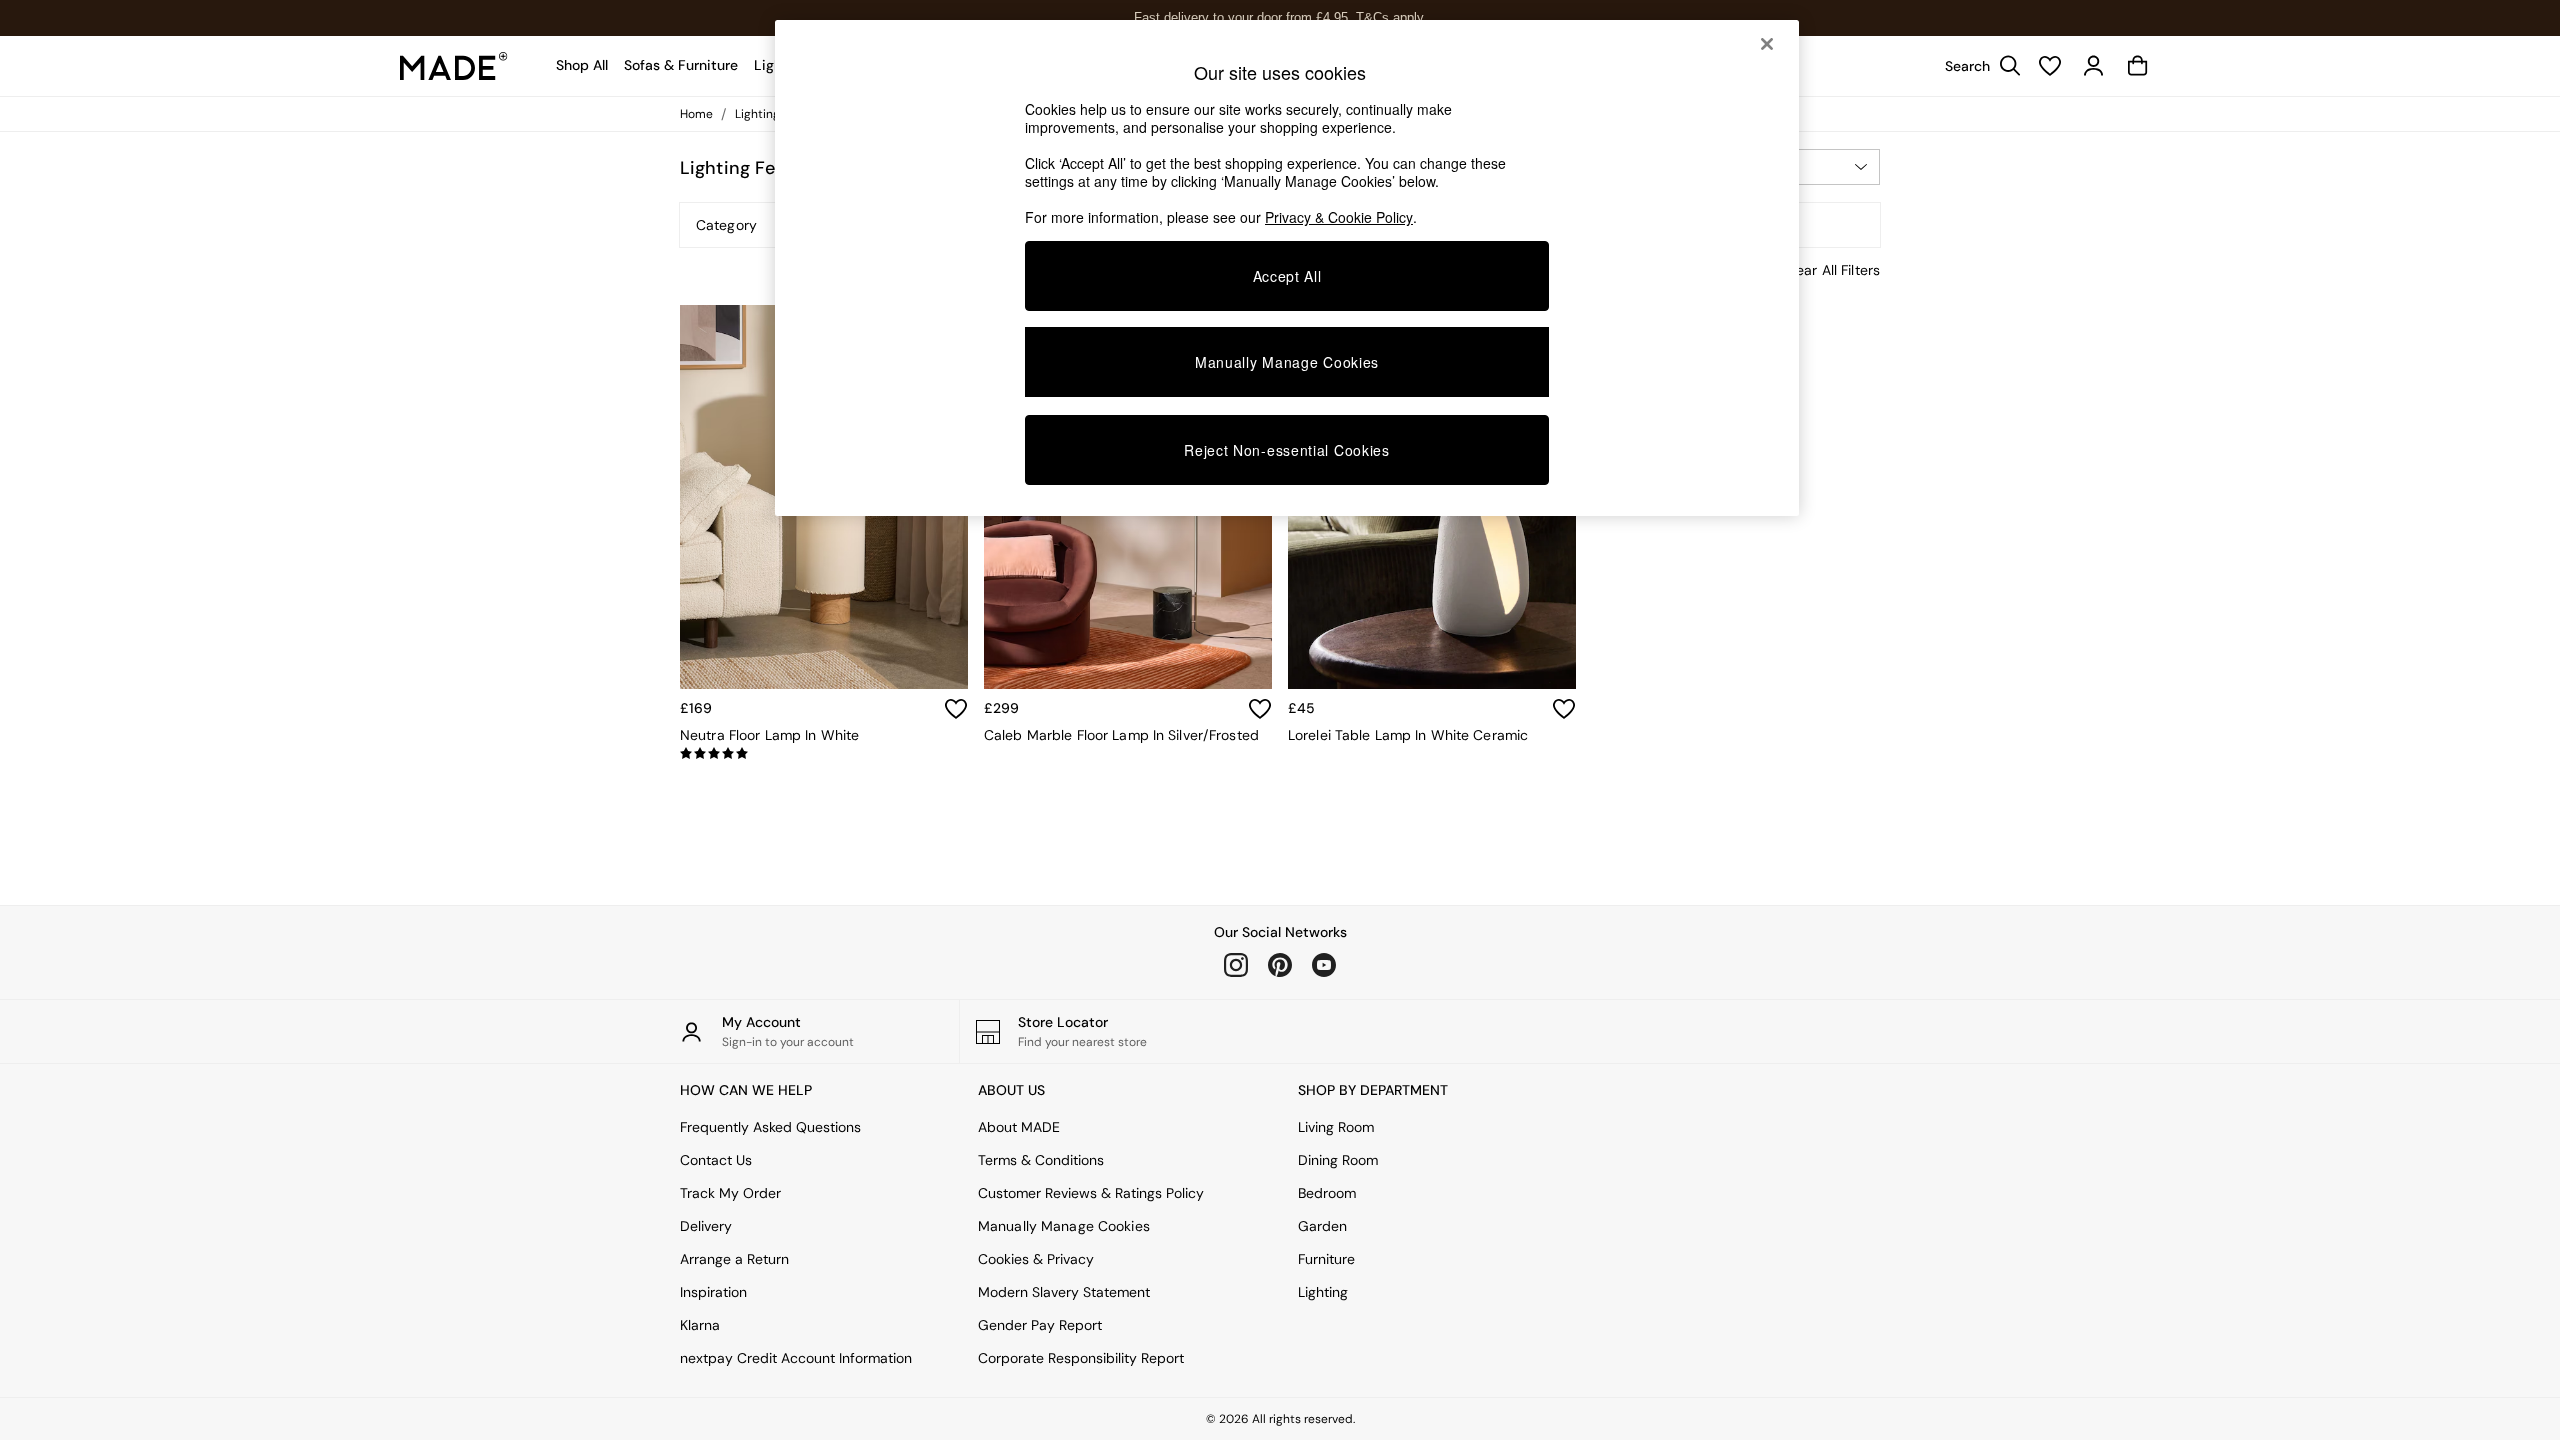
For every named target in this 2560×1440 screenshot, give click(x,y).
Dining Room (1338, 1160)
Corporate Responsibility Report (1081, 1358)
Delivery (706, 1226)
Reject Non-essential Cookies (1287, 450)
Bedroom (1327, 1193)
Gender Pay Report (1040, 1325)
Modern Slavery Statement (1064, 1292)
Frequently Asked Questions (770, 1127)
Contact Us (716, 1160)
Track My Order (730, 1193)
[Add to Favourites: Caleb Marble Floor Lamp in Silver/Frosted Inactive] (1260, 709)
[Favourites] (2050, 66)
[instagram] (1236, 965)
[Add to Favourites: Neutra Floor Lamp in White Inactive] (956, 709)
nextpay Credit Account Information (796, 1358)
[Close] (1767, 44)
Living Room (1336, 1127)
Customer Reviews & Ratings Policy (1091, 1193)
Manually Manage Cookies (1064, 1226)
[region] (1287, 268)
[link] (1978, 66)
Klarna (700, 1325)
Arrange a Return (734, 1259)
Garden (1322, 1226)
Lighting (1323, 1292)
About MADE (1019, 1127)
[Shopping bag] (2138, 66)
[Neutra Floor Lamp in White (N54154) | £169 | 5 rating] (824, 754)
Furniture (1326, 1259)
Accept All (1287, 276)
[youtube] (1324, 965)
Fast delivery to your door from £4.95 (1280, 17)
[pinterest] (1280, 965)
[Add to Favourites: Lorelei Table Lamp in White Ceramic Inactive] (1564, 709)
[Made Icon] (454, 66)
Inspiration (713, 1292)
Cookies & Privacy (1036, 1259)
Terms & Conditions (1041, 1160)
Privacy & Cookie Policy (1339, 217)
